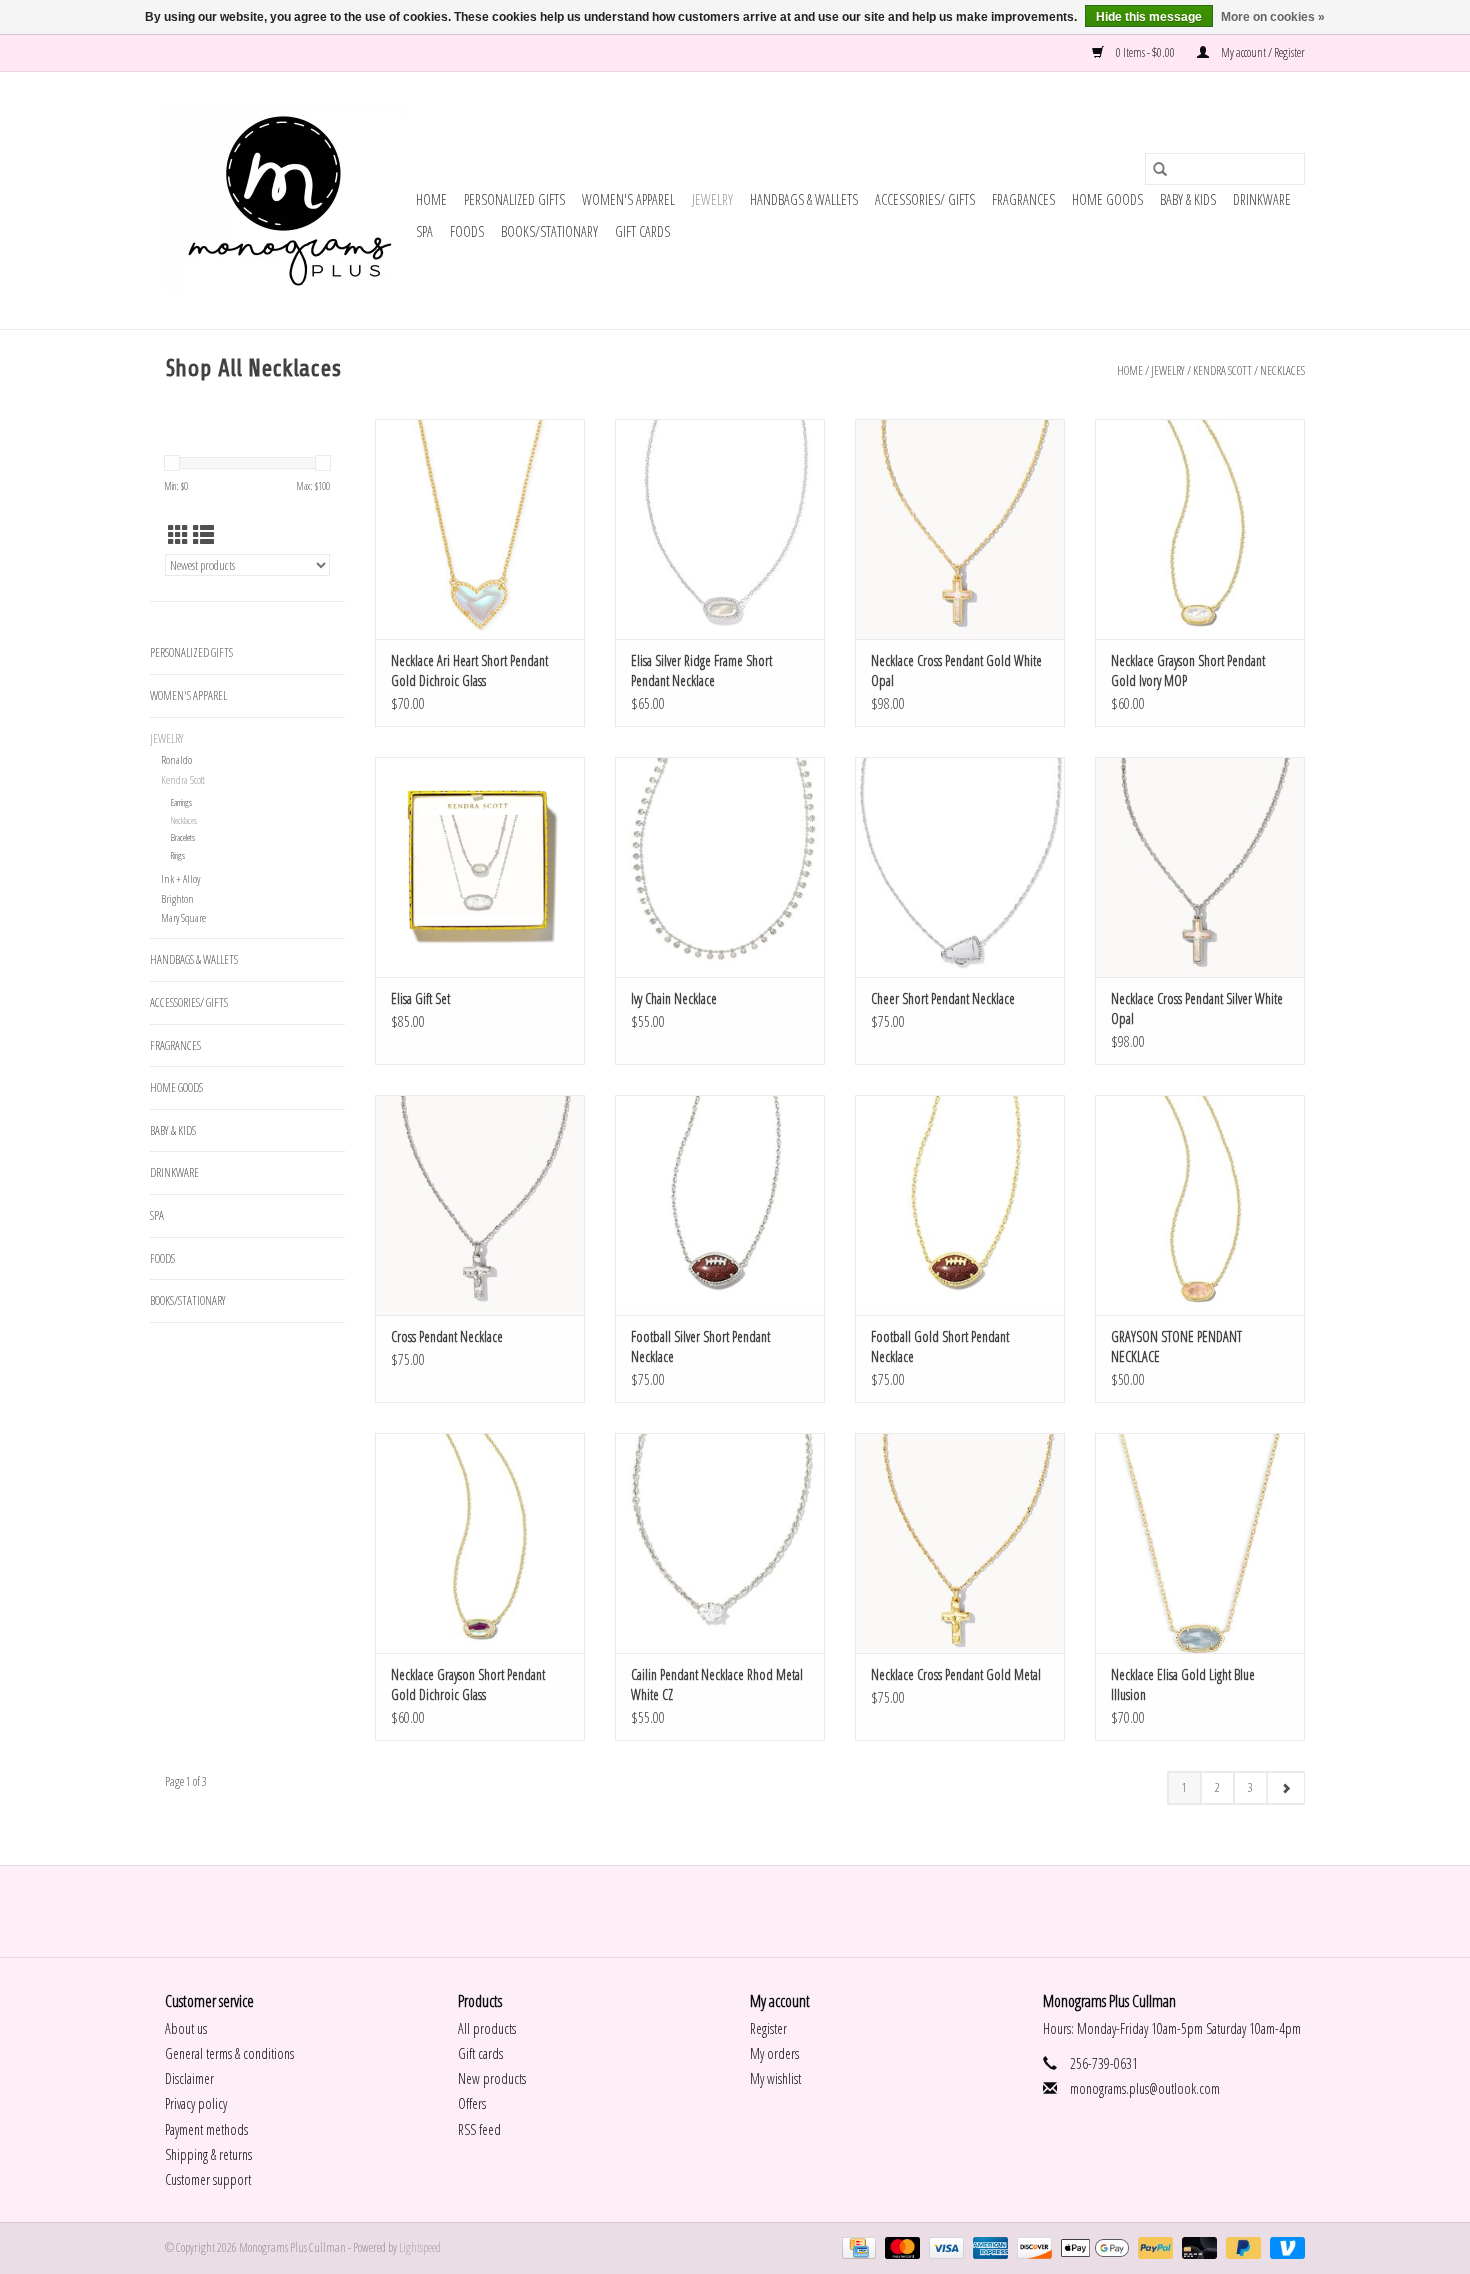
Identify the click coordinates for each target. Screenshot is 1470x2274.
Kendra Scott (1222, 370)
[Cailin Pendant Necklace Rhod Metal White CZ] (720, 1543)
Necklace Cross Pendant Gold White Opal (956, 670)
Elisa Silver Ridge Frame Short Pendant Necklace (701, 670)
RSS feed (479, 2129)
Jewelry (712, 199)
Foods (467, 231)
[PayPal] (1153, 2246)
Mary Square (183, 917)
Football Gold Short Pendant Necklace (940, 1346)
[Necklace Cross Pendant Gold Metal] (960, 1543)
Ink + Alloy (180, 878)
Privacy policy (196, 2103)
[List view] (203, 535)
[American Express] (988, 2246)
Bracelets (183, 837)
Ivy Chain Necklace (674, 998)
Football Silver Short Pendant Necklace (700, 1346)
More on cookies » (1273, 17)
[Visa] (944, 2246)
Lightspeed (420, 2247)
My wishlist (775, 2078)
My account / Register (1262, 52)
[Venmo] (1284, 2246)
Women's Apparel (628, 199)
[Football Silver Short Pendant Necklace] (720, 1205)
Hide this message (1149, 17)
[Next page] (1285, 1788)
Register (768, 2028)
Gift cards (642, 231)
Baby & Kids (1188, 199)
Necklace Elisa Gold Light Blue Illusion (1183, 1684)
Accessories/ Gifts (925, 199)
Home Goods (1107, 199)
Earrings (181, 802)
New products (492, 2078)
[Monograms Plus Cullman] (287, 200)
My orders (774, 2053)
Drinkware (1262, 199)
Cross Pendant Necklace (447, 1336)
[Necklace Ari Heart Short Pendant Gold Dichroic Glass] (480, 529)
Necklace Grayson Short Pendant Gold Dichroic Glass (468, 1684)
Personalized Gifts (514, 199)
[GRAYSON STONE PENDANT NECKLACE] (1200, 1205)
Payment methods (206, 2129)
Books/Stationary (549, 231)
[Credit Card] (856, 2246)
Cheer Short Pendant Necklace (943, 998)
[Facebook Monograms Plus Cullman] (718, 1911)
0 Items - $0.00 (1145, 52)
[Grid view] (178, 535)
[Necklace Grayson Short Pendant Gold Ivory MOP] (1200, 529)
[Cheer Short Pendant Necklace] (960, 867)
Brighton (177, 898)
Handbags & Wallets (804, 199)
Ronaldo (176, 759)
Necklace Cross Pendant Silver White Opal (1197, 1008)
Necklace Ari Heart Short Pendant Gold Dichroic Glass (469, 670)
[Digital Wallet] (1092, 2246)
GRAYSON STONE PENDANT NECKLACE (1176, 1346)
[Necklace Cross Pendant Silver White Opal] (1200, 867)
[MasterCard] (900, 2246)
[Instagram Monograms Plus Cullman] (753, 1911)
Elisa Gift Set (420, 998)
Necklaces (1282, 370)
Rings (178, 855)
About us (186, 2028)
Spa (424, 231)
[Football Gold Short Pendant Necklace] (960, 1205)
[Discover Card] (1032, 2246)
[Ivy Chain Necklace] (720, 867)
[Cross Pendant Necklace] (480, 1205)
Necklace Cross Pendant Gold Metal (956, 1674)
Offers (472, 2103)
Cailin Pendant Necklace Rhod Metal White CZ (717, 1684)
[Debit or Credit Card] (1197, 2246)
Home (431, 199)
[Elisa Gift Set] (480, 867)
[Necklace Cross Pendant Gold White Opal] (960, 529)
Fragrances (1023, 199)
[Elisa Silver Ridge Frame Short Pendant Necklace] (720, 529)
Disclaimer (189, 2078)
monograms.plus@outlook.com (1145, 2088)
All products (487, 2028)
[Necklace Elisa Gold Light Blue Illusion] (1200, 1543)
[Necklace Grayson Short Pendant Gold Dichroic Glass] (480, 1543)
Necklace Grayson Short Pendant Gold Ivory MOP (1188, 670)
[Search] (1160, 169)
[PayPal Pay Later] (1241, 2246)
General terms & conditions (229, 2053)
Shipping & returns (208, 2154)
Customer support (208, 2179)
